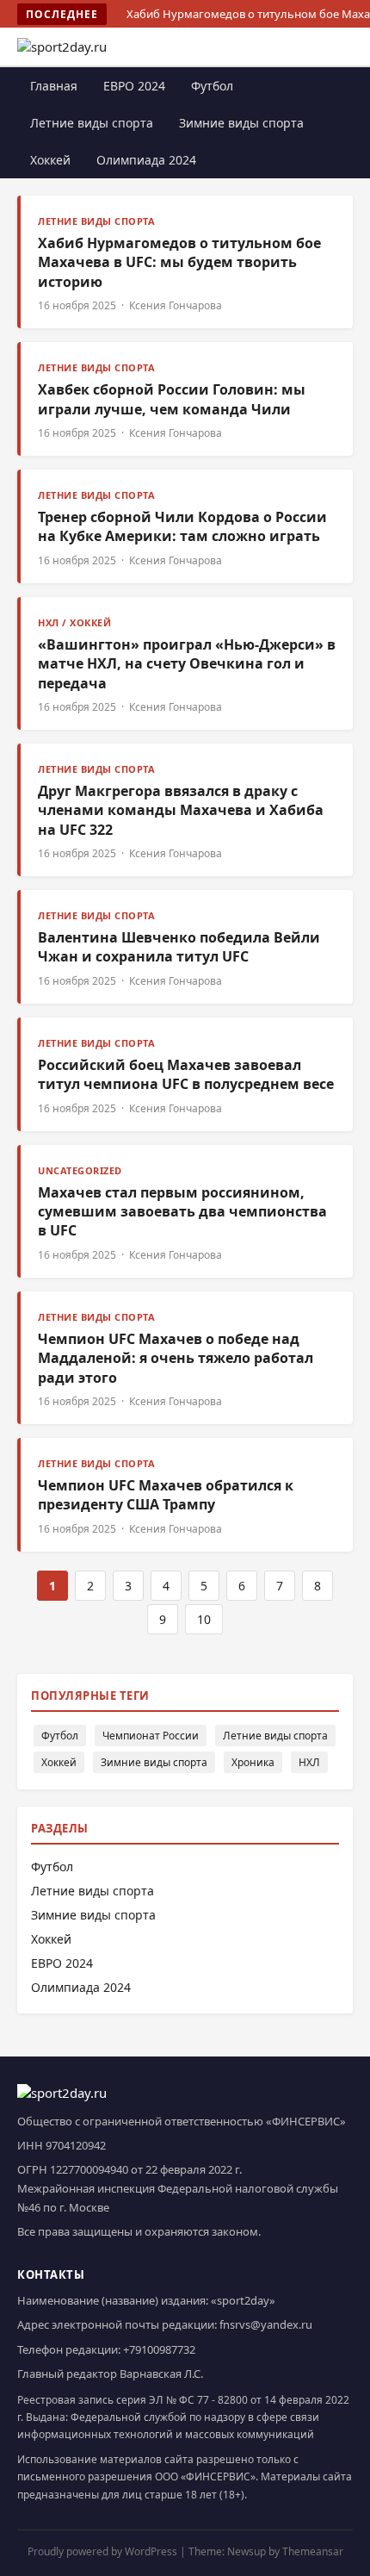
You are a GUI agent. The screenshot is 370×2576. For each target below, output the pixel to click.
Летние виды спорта (92, 123)
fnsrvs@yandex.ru (266, 2324)
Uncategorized (80, 1170)
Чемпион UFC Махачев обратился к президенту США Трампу (166, 1495)
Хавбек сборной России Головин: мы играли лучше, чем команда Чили (172, 399)
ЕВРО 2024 (134, 86)
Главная (54, 86)
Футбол (212, 86)
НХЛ (309, 1762)
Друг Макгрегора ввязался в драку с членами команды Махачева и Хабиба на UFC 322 (181, 810)
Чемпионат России (151, 1736)
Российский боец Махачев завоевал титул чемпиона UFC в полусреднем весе (186, 1074)
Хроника (253, 1762)
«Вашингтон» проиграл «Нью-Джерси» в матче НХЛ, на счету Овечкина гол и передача (187, 664)
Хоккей (50, 160)
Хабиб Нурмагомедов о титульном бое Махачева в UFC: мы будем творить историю (179, 262)
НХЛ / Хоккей (74, 622)
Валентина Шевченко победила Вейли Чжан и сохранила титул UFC (179, 947)
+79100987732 (159, 2349)
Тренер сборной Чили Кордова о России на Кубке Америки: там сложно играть (182, 526)
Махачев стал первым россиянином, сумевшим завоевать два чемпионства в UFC (182, 1212)
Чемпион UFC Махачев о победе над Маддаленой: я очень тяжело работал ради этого (176, 1358)
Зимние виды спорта (241, 123)
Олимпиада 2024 (146, 160)
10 (204, 1619)
